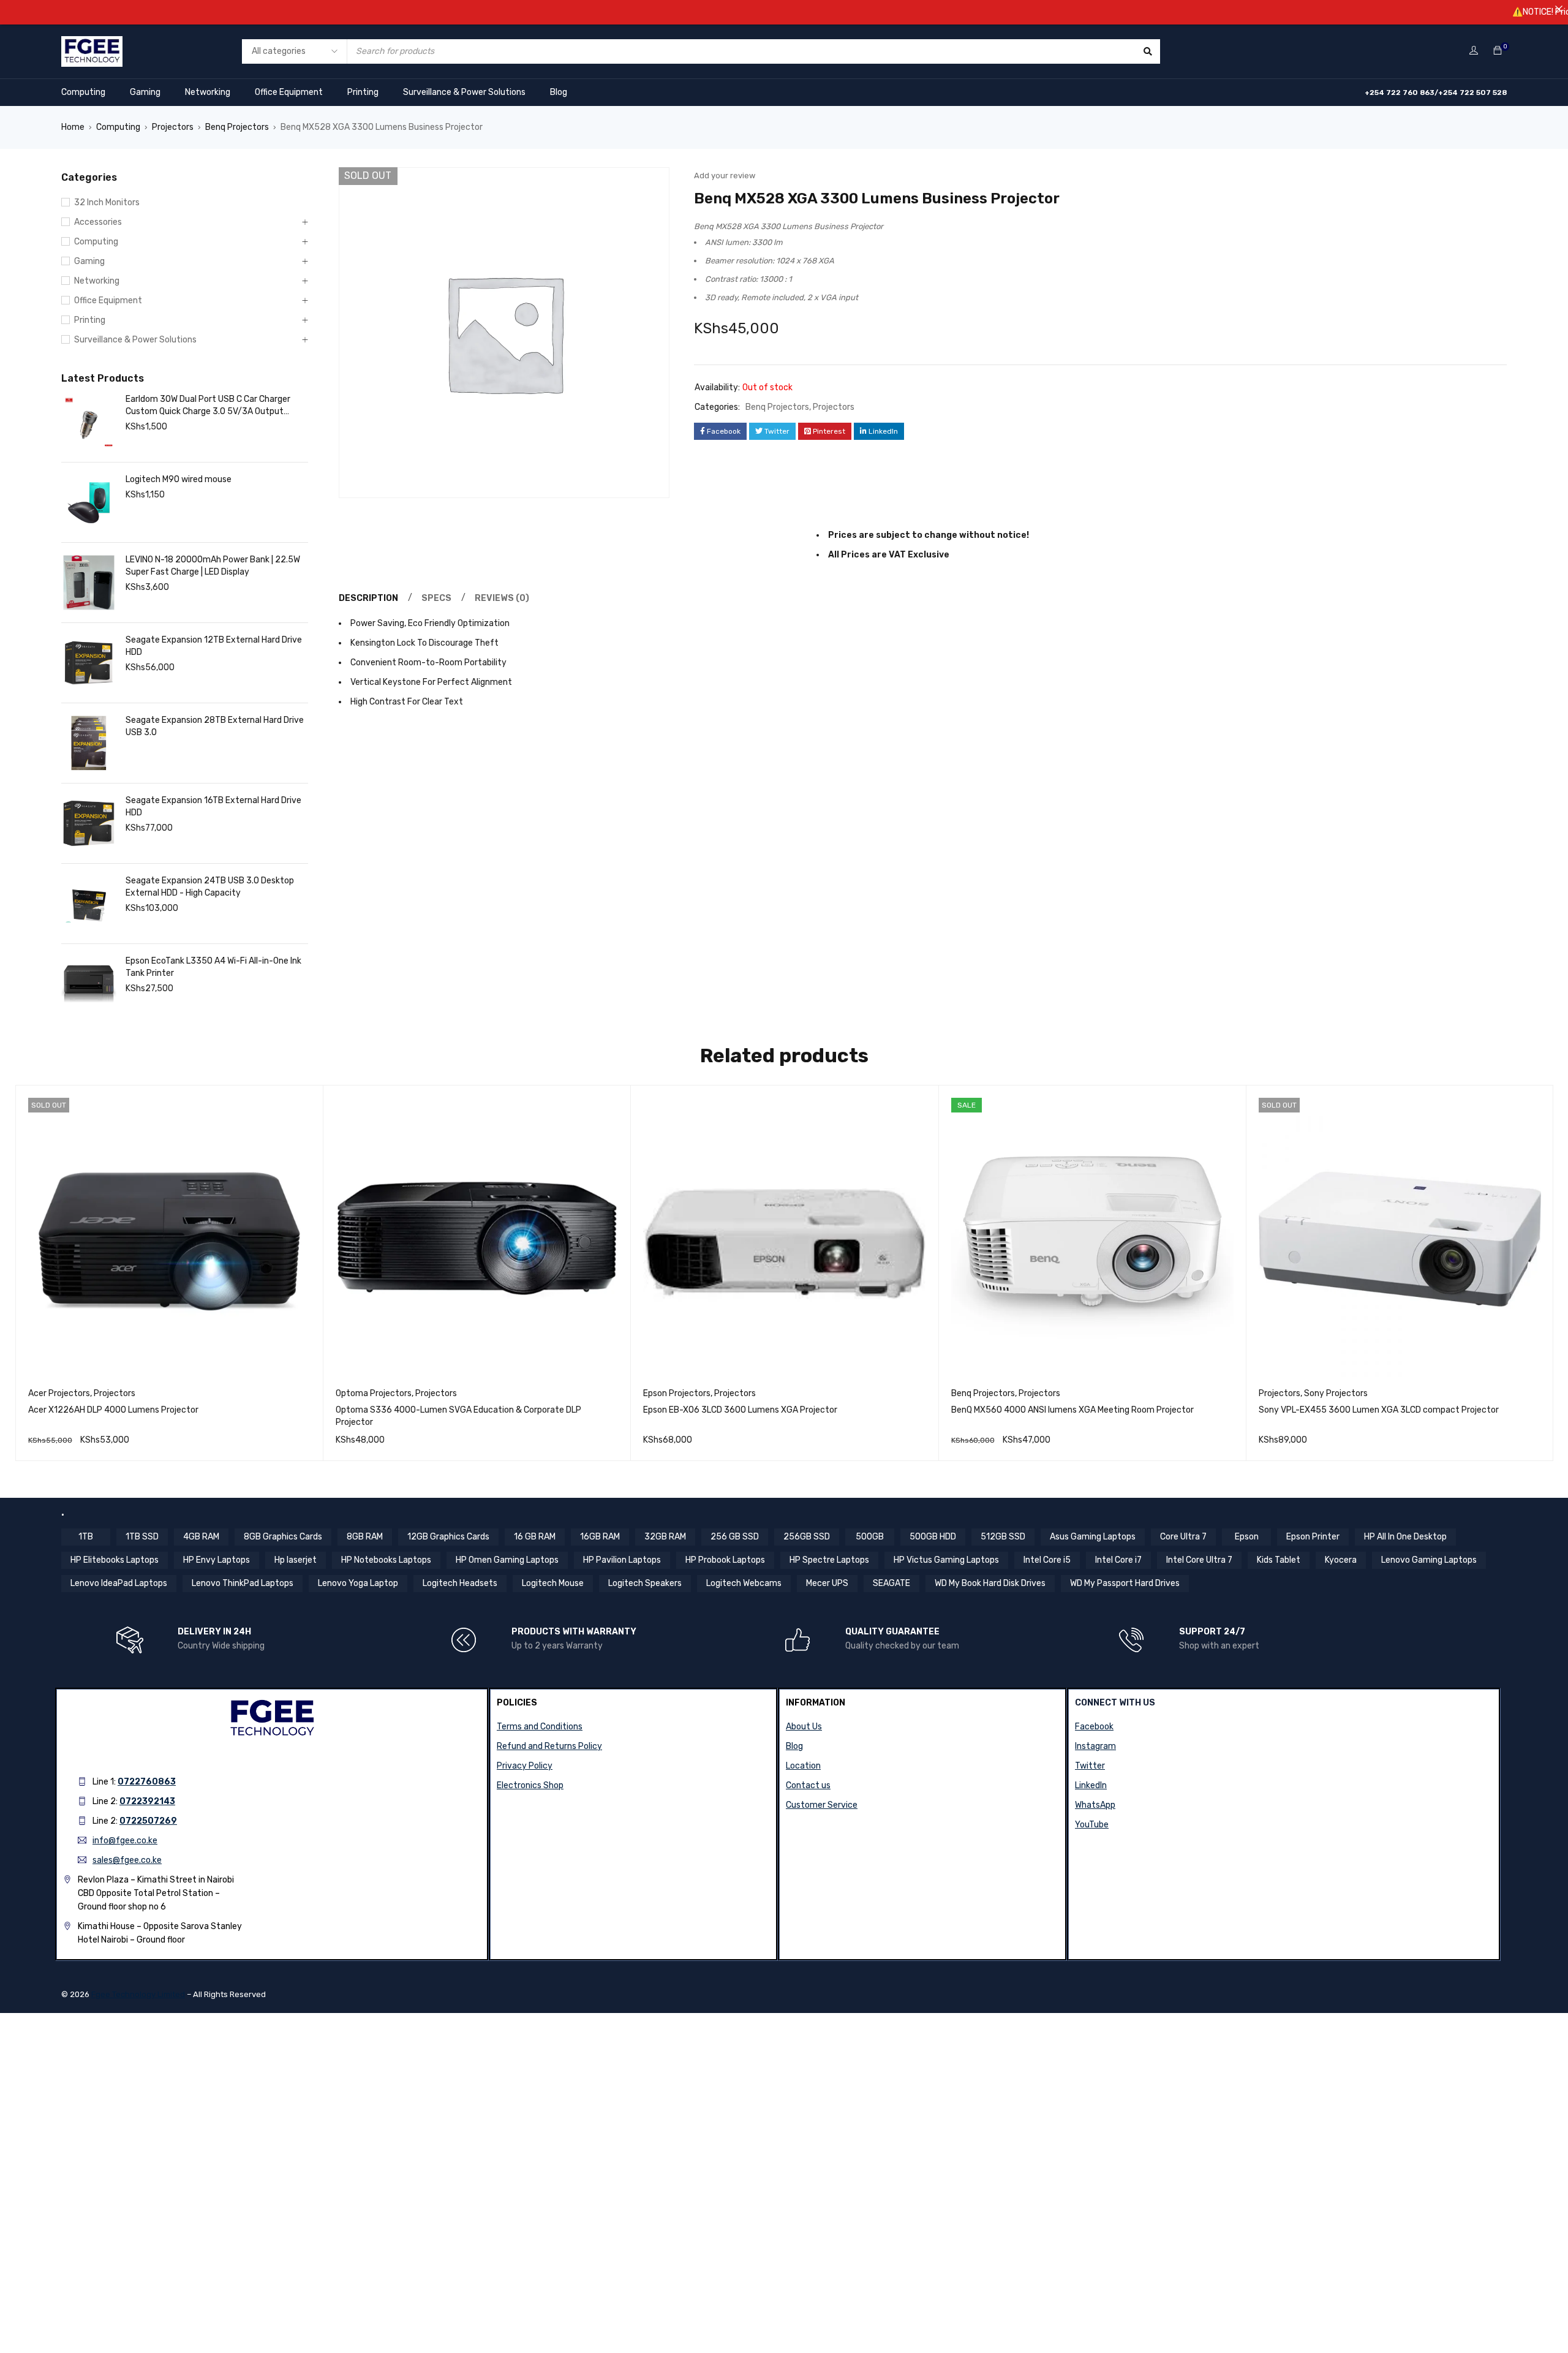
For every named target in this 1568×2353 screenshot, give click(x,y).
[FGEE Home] (92, 44)
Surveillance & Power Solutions (464, 92)
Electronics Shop (530, 1785)
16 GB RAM (535, 1537)
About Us (804, 1727)
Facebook (1094, 1727)
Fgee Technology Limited (138, 1994)
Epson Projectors (677, 1393)
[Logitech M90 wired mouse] (89, 502)
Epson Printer (1313, 1537)
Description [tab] (368, 598)
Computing (83, 92)
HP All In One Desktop (1405, 1537)
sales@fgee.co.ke (127, 1860)
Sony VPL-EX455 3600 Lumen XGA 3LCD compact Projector (1379, 1410)
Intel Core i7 (1118, 1560)
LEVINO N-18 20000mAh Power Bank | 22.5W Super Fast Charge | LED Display (213, 566)
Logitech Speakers (645, 1583)
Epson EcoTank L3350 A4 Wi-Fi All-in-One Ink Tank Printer (213, 967)
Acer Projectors (59, 1393)
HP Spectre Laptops (829, 1560)
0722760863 (147, 1782)
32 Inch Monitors (107, 202)
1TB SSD (142, 1537)
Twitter (1090, 1766)
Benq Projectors (237, 127)
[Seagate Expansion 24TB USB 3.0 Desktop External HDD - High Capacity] (89, 904)
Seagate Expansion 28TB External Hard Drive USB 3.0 (215, 726)
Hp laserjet (296, 1560)
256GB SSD (807, 1537)
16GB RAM (600, 1537)
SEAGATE (891, 1583)
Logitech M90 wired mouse (179, 479)
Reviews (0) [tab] (502, 598)
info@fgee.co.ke (125, 1841)
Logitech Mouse (553, 1583)
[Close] (1559, 9)
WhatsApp (1095, 1805)
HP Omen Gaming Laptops (507, 1560)
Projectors (173, 127)
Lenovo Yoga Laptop (358, 1583)
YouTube (1092, 1825)
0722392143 (147, 1801)
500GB (870, 1537)
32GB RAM (665, 1537)
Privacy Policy (525, 1766)
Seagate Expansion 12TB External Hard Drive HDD (214, 646)
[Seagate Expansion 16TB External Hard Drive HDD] (89, 823)
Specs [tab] (436, 598)
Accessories (98, 222)
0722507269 (148, 1821)
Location (803, 1766)
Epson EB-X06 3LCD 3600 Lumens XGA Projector (740, 1410)
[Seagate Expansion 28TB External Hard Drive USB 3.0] (89, 743)
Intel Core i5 (1047, 1560)
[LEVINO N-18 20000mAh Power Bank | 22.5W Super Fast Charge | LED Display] (89, 583)
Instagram (1095, 1746)
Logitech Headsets (460, 1583)
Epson (1247, 1537)
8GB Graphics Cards (283, 1537)
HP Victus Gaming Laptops (946, 1560)
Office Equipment (289, 92)
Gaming (145, 92)
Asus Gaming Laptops (1093, 1537)
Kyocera (1341, 1560)
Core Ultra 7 (1183, 1537)
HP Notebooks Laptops (386, 1560)
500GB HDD (933, 1537)
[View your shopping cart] (1498, 51)
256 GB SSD (735, 1537)
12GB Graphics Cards (448, 1537)
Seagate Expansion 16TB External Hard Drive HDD (213, 806)
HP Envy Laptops (217, 1560)
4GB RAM (201, 1537)
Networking (208, 92)
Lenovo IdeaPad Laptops (119, 1583)
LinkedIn (1091, 1785)
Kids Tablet (1279, 1560)
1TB (86, 1537)
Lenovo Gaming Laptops (1429, 1560)
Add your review (725, 176)
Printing (363, 92)
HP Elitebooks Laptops (115, 1560)
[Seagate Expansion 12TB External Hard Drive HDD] (89, 663)
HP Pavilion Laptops (622, 1560)
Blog (559, 92)
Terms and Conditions (540, 1727)
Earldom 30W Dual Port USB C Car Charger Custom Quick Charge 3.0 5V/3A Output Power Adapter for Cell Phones (208, 406)
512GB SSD (1003, 1537)
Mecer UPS (827, 1583)
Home (73, 127)
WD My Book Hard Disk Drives (990, 1583)
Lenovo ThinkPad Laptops (243, 1583)
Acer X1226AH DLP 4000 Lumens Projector (113, 1410)
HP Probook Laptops (725, 1560)
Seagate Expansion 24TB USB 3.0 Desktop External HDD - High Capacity (210, 887)
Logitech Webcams (744, 1583)
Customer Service (822, 1805)
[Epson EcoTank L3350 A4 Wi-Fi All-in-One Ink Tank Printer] (89, 984)
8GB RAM (365, 1537)
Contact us (808, 1785)
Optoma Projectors (374, 1393)
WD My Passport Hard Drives (1125, 1583)
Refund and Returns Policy (549, 1746)
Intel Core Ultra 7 (1199, 1560)
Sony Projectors (1336, 1393)
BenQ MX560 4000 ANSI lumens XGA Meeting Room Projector (1072, 1410)
